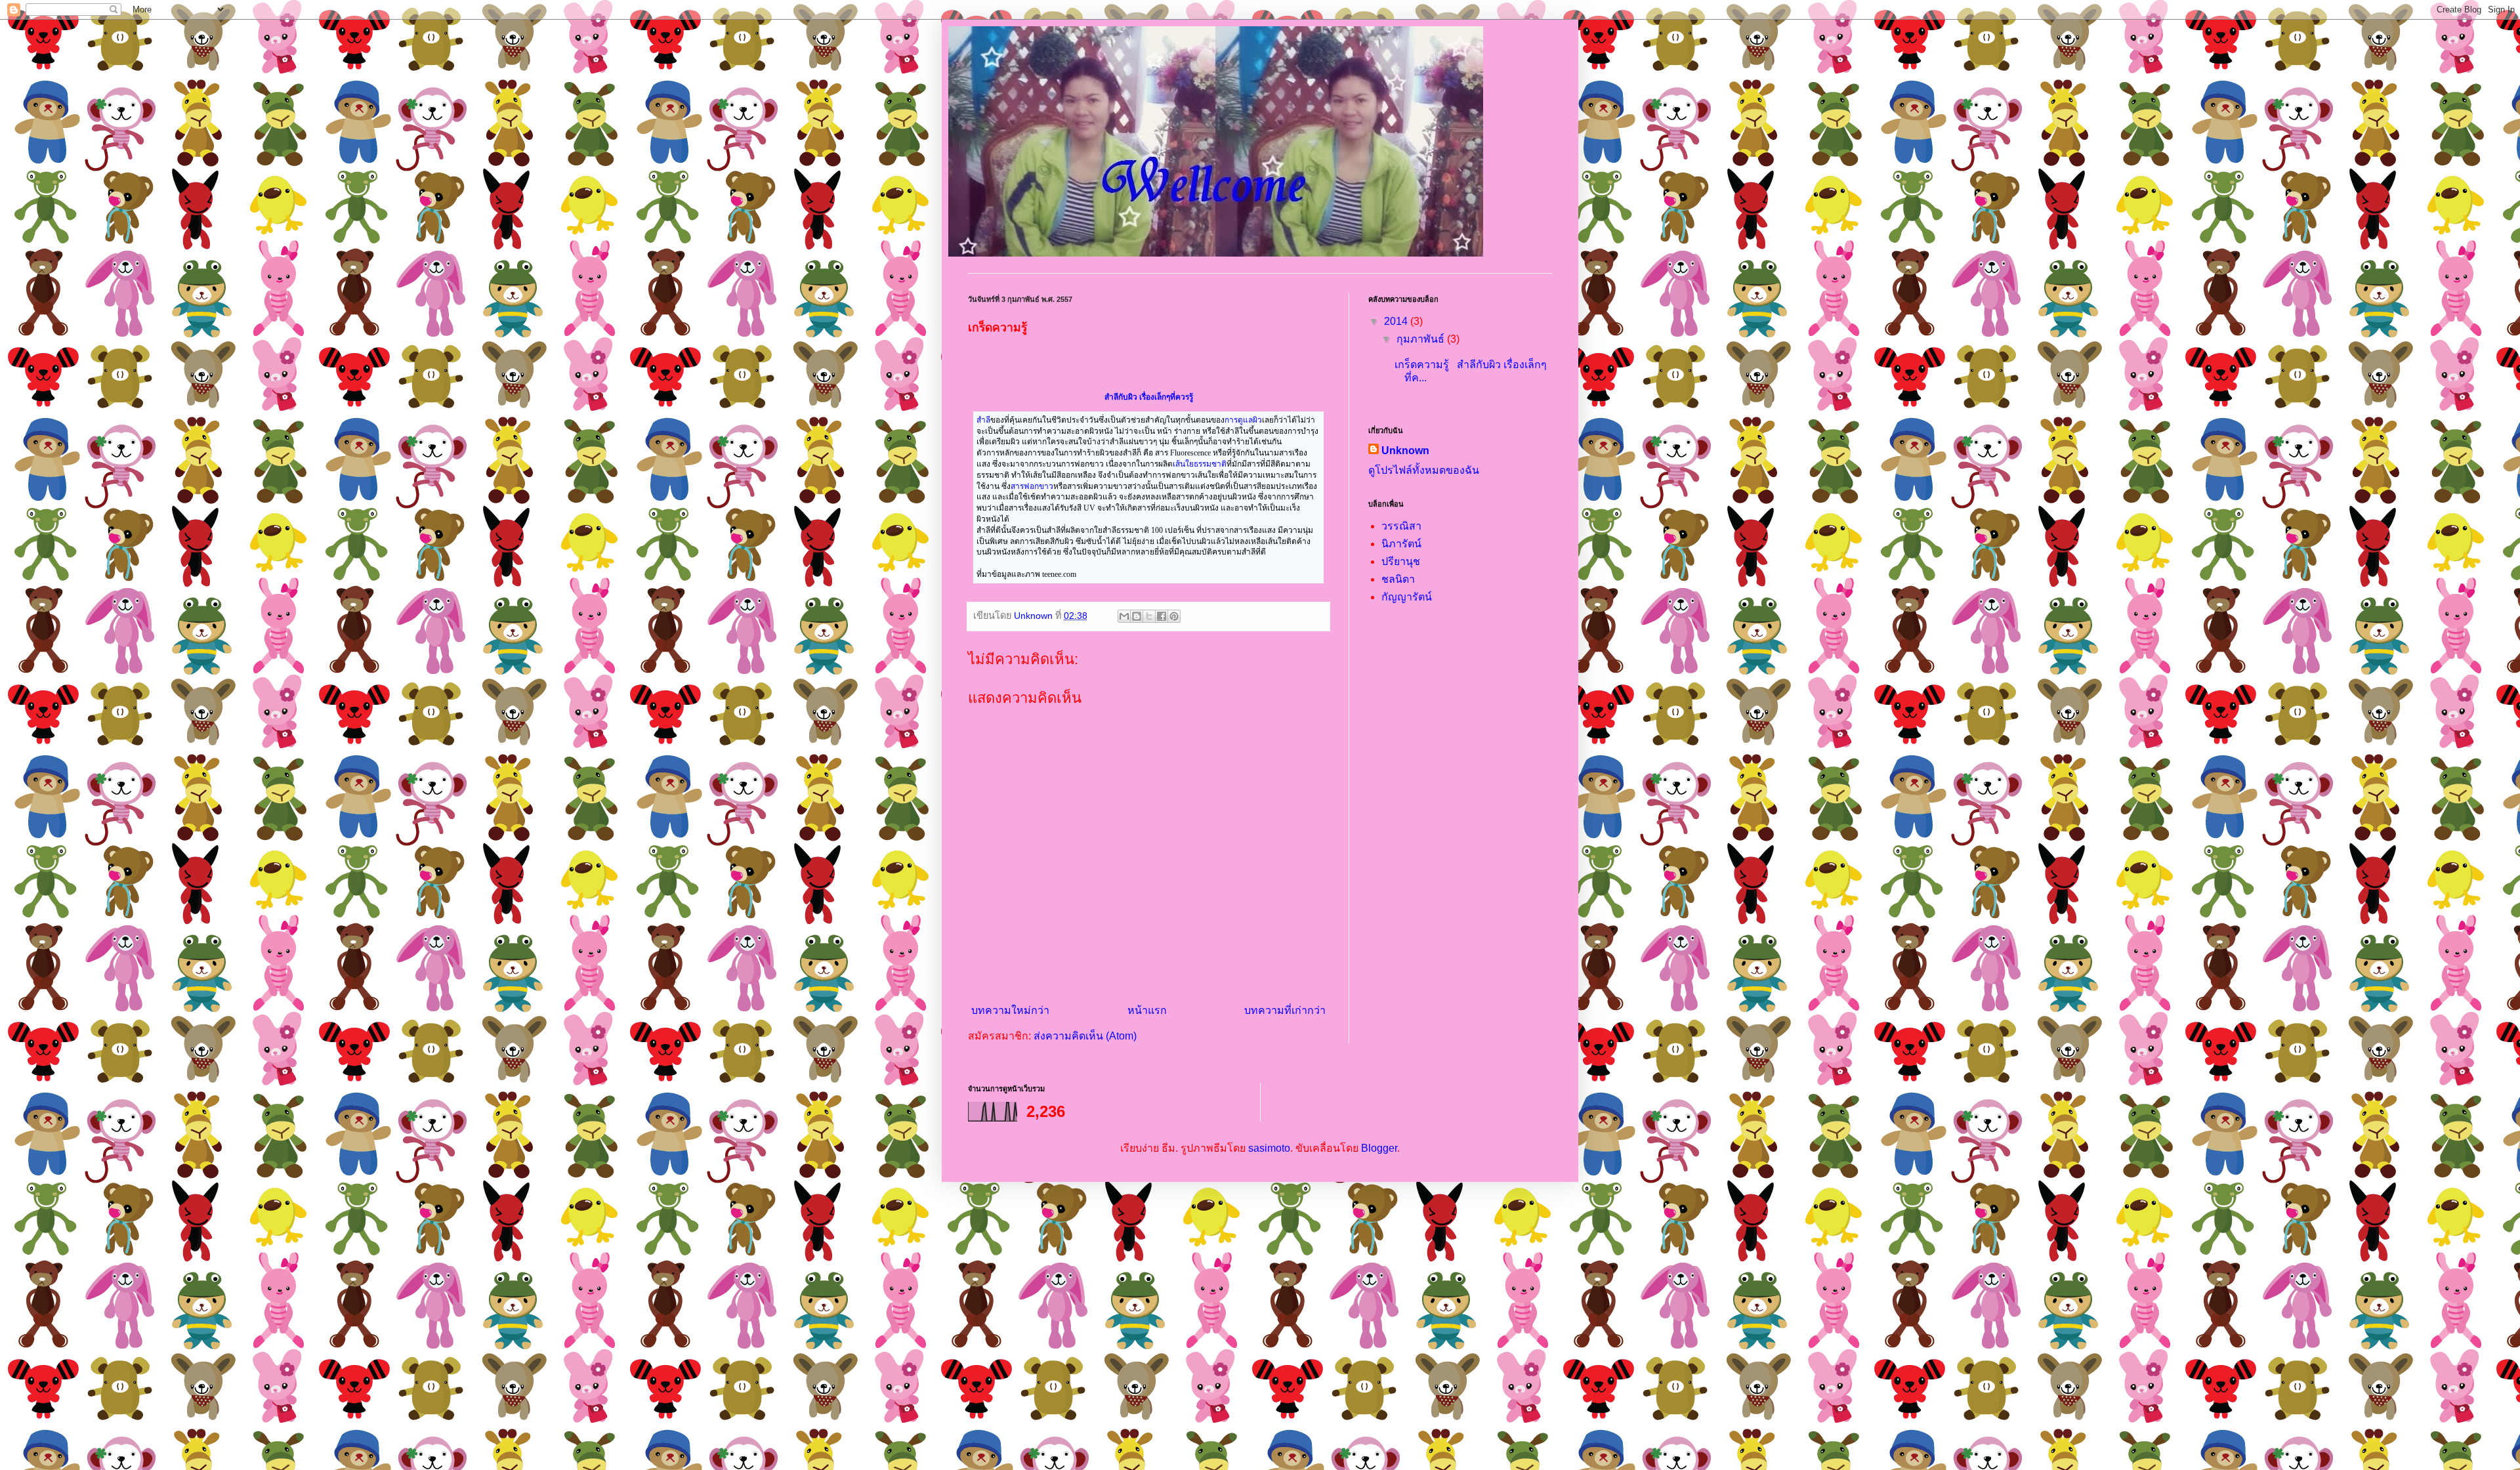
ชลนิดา (1398, 579)
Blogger (1379, 1148)
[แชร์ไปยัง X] (1149, 616)
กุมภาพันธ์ (1422, 339)
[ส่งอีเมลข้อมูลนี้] (1124, 616)
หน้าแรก (1147, 1010)
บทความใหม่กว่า (1010, 1010)
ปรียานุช (1401, 561)
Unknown (1405, 451)
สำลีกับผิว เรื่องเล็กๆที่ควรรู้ (1149, 397)
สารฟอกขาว (1032, 486)
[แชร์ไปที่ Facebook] (1162, 616)
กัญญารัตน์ (1407, 597)
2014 (1397, 321)
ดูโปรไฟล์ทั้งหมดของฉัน (1424, 470)
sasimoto (1269, 1148)
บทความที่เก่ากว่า (1285, 1010)
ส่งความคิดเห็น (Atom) (1085, 1036)
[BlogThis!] (1137, 616)
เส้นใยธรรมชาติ (1200, 464)
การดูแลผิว (1243, 420)
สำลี (983, 420)
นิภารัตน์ (1401, 544)
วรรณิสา (1401, 526)
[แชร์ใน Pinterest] (1174, 616)
